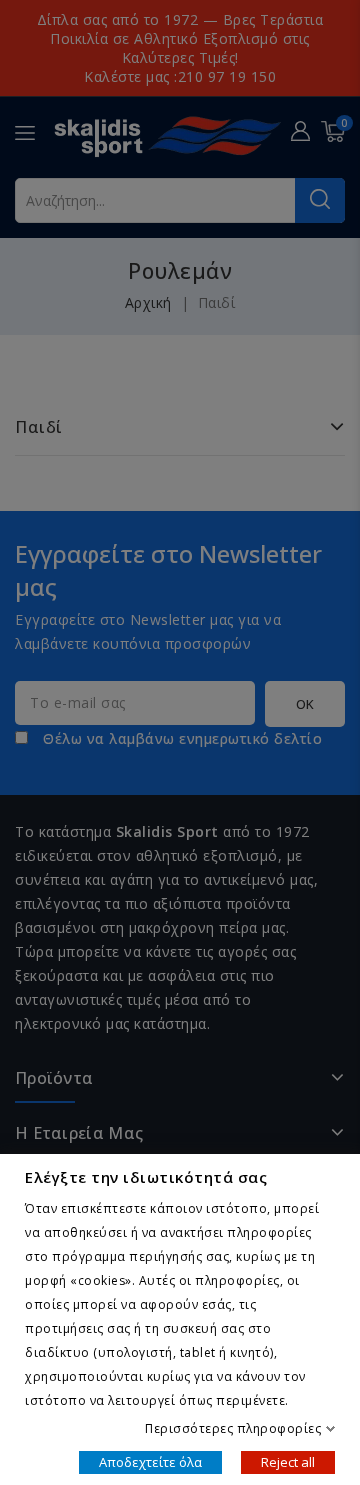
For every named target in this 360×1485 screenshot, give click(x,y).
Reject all (288, 1461)
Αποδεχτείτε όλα (150, 1461)
